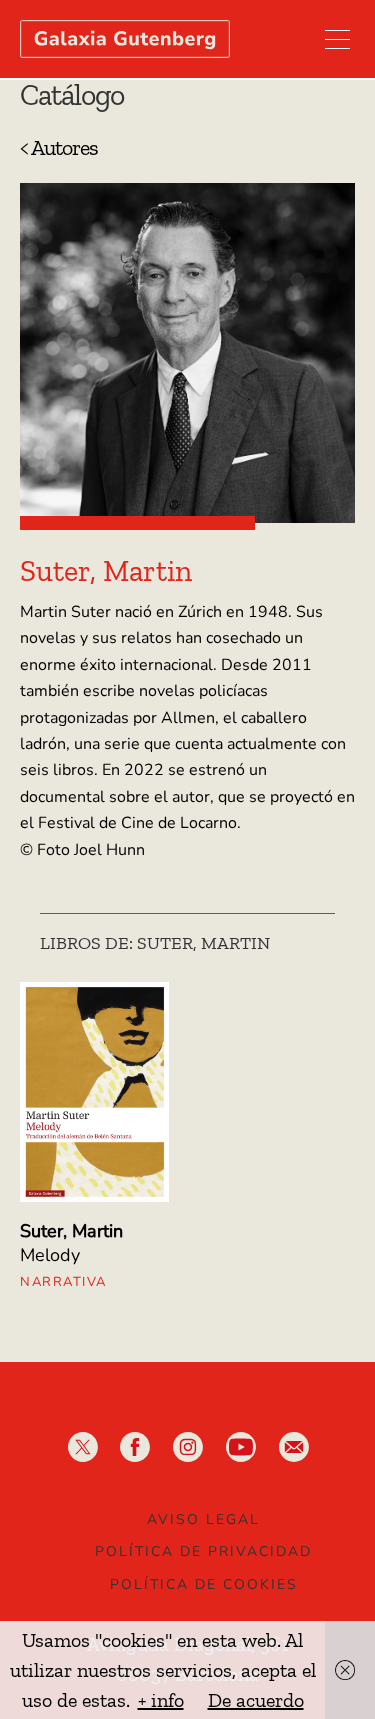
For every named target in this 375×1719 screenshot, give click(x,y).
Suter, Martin (71, 1231)
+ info (161, 1700)
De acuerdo (256, 1700)
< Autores (59, 147)
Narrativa (63, 1282)
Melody (50, 1255)
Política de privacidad (203, 1551)
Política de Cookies (204, 1584)
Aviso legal (203, 1519)
